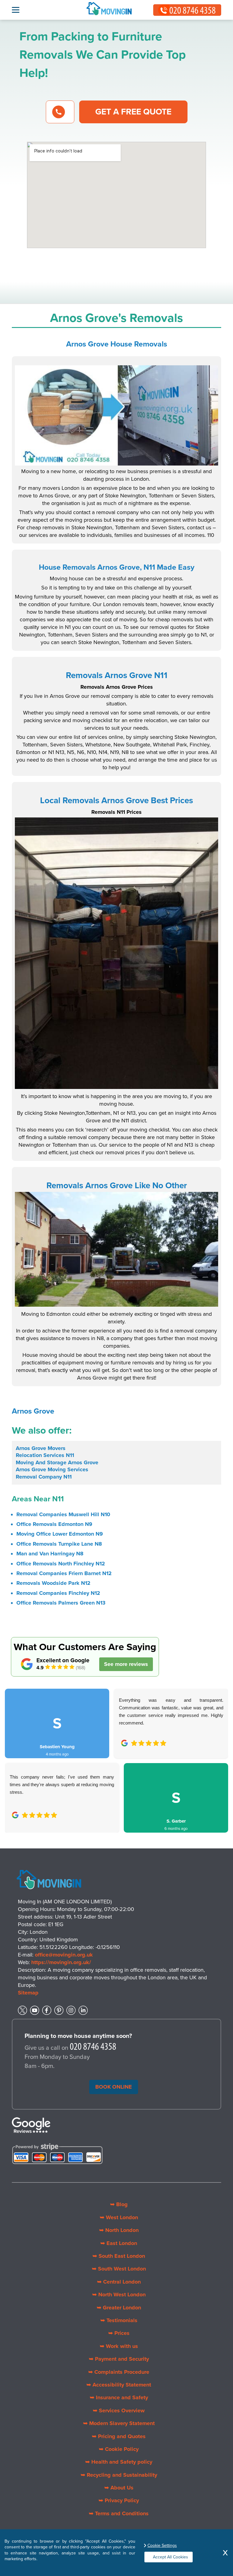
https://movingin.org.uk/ (61, 1962)
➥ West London (119, 2217)
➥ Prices (119, 2333)
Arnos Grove (33, 1411)
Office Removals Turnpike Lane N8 (59, 1544)
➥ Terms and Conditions (119, 2513)
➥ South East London (119, 2256)
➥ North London (119, 2230)
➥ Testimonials (119, 2320)
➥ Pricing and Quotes (119, 2436)
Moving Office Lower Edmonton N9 (60, 1534)
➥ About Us (119, 2488)
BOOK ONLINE (114, 2087)
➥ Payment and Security (119, 2359)
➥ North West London (119, 2295)
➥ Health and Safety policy (119, 2462)
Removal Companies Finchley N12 (58, 1593)
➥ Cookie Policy (119, 2449)
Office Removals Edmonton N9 (54, 1524)
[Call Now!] (93, 2048)
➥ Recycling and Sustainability (119, 2475)
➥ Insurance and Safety (119, 2397)
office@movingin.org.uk (64, 1955)
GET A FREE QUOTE (133, 112)
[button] (14, 1754)
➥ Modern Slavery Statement (119, 2423)
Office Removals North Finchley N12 (61, 1564)
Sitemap (28, 1993)
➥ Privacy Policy (119, 2500)
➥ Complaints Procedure (119, 2372)
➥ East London (119, 2243)
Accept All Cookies (171, 2557)
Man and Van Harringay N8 (50, 1554)
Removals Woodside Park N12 (53, 1583)
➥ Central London (119, 2282)
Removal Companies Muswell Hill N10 (63, 1514)
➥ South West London (119, 2269)
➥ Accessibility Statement (119, 2385)
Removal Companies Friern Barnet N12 (64, 1573)
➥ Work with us (119, 2346)
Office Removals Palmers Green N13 (61, 1603)
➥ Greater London (119, 2308)
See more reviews (126, 1664)
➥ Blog (119, 2204)
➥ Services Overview (119, 2411)
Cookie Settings (162, 2545)
